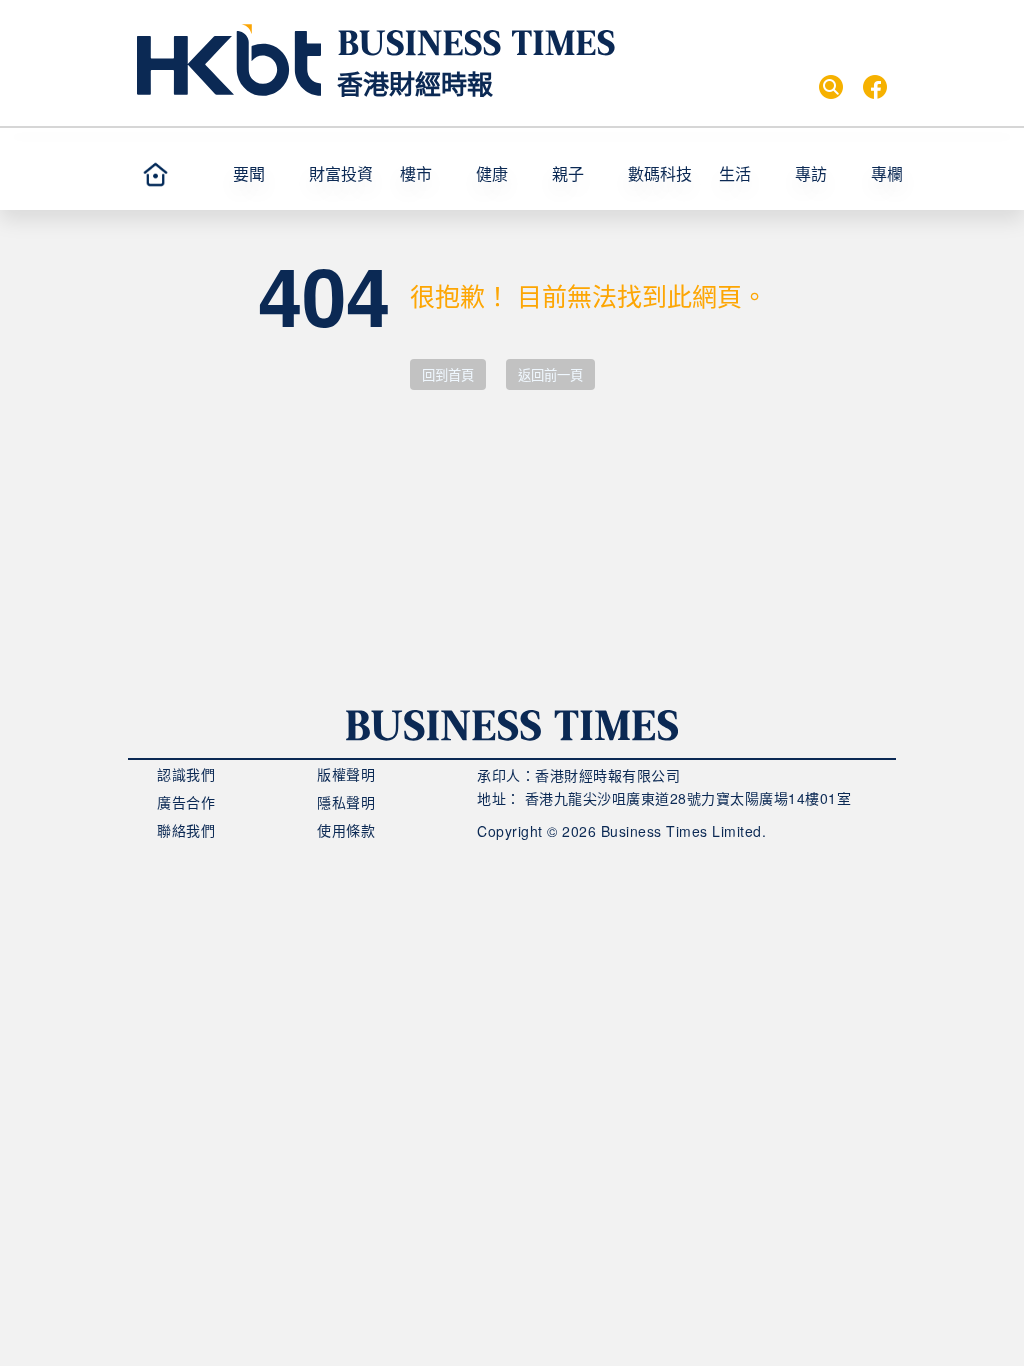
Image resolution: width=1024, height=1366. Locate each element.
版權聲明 (346, 774)
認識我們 (186, 774)
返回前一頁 (550, 375)
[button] (909, 174)
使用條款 (346, 830)
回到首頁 (448, 375)
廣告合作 (186, 802)
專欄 (887, 173)
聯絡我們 (186, 830)
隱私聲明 (346, 802)
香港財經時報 (415, 83)
